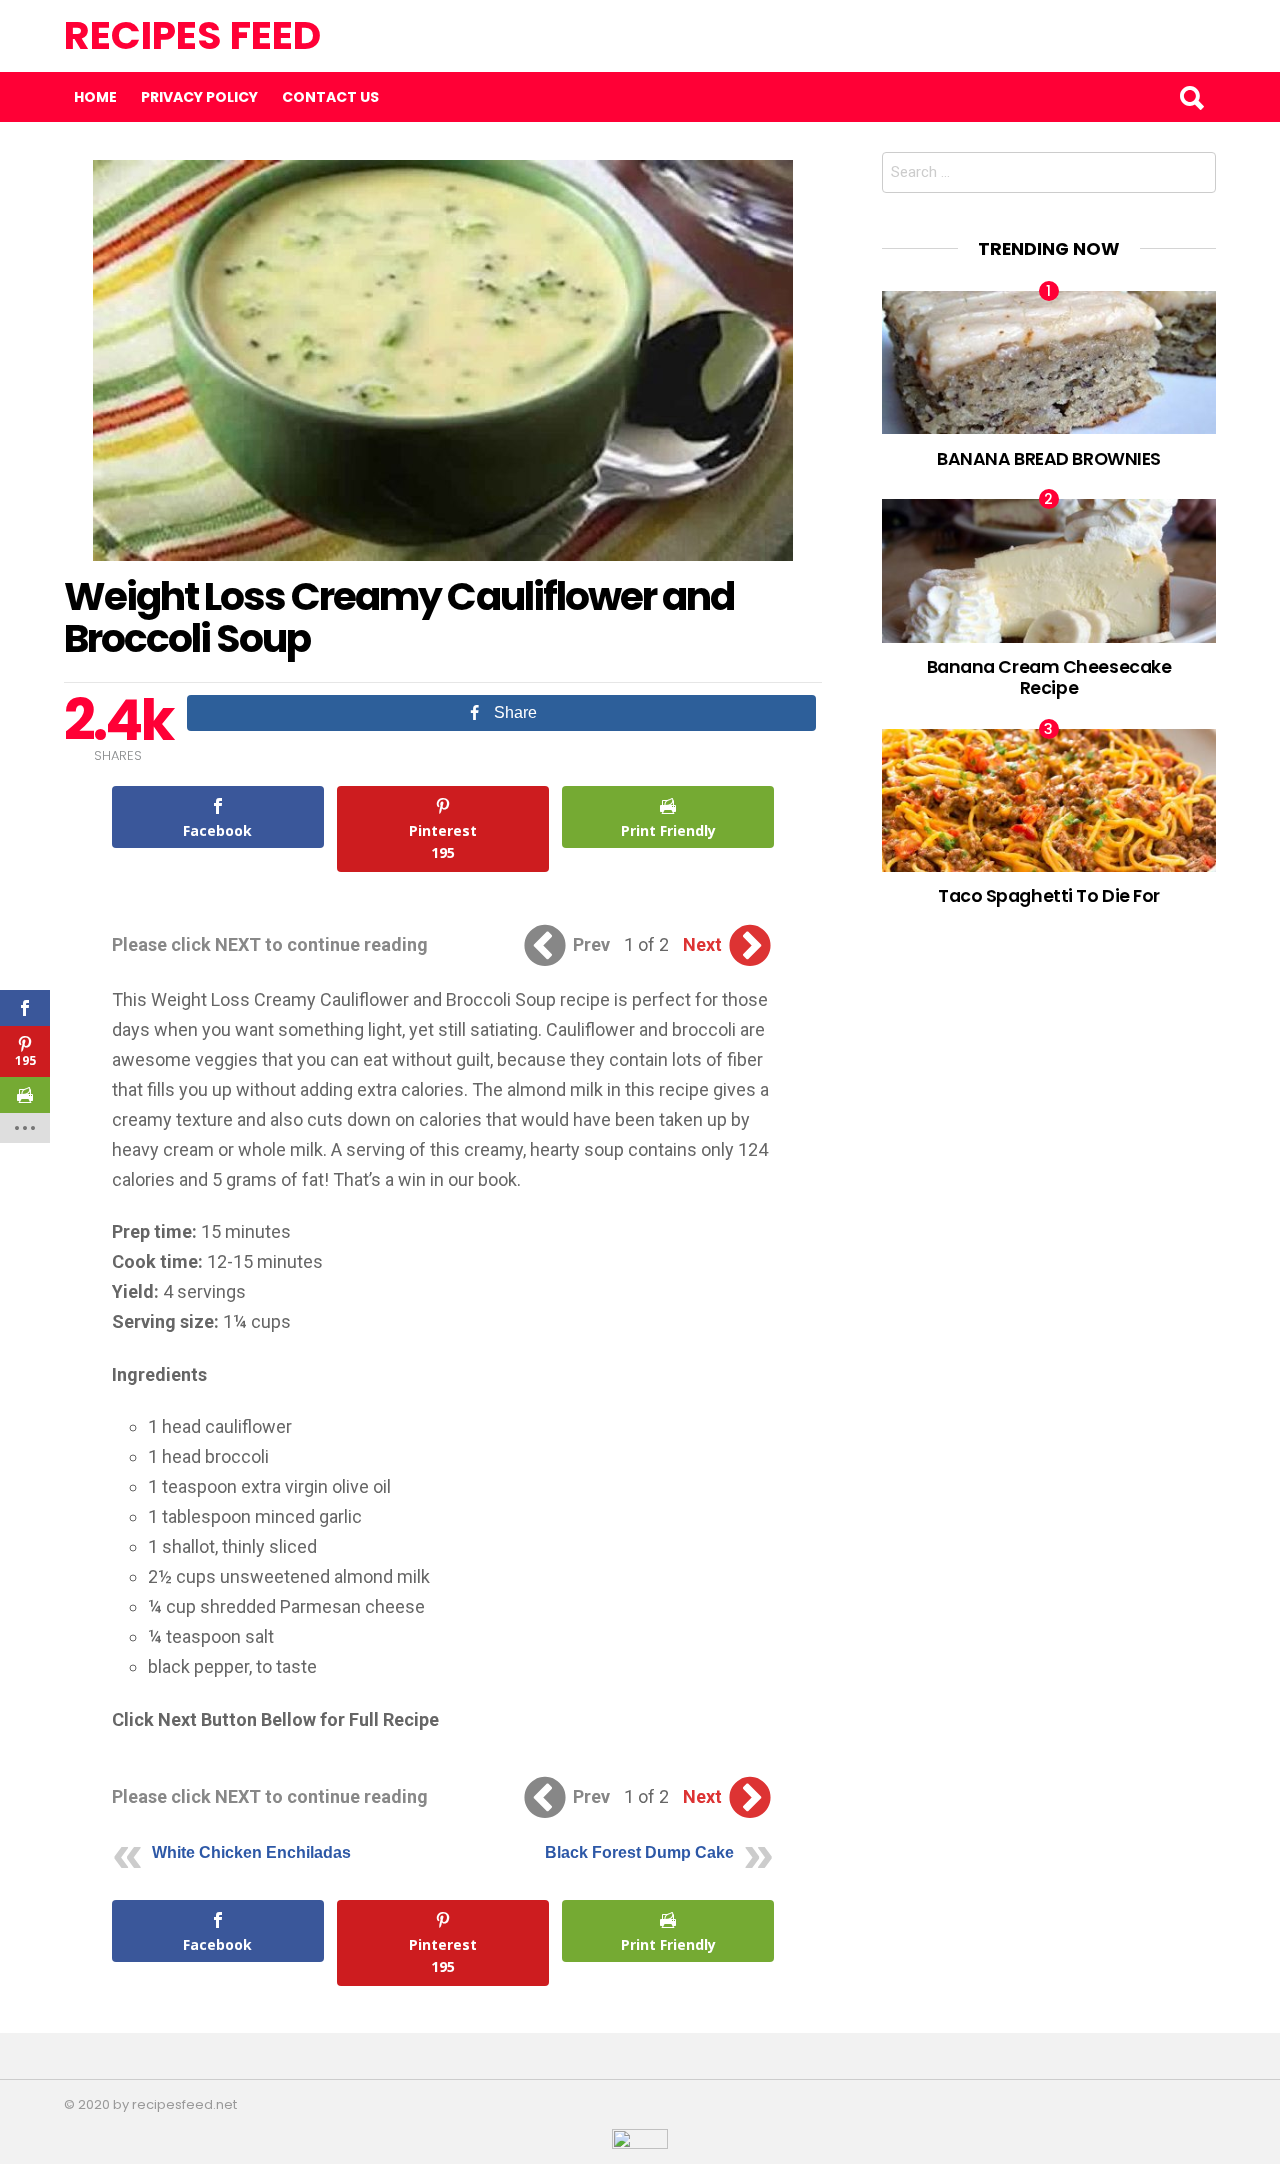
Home (95, 97)
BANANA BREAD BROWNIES (1049, 458)
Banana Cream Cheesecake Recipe (1049, 677)
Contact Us (330, 97)
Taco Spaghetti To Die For (1049, 895)
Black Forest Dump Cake (639, 1852)
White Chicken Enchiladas (251, 1852)
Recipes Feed (192, 35)
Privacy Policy (199, 97)
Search (1191, 97)
